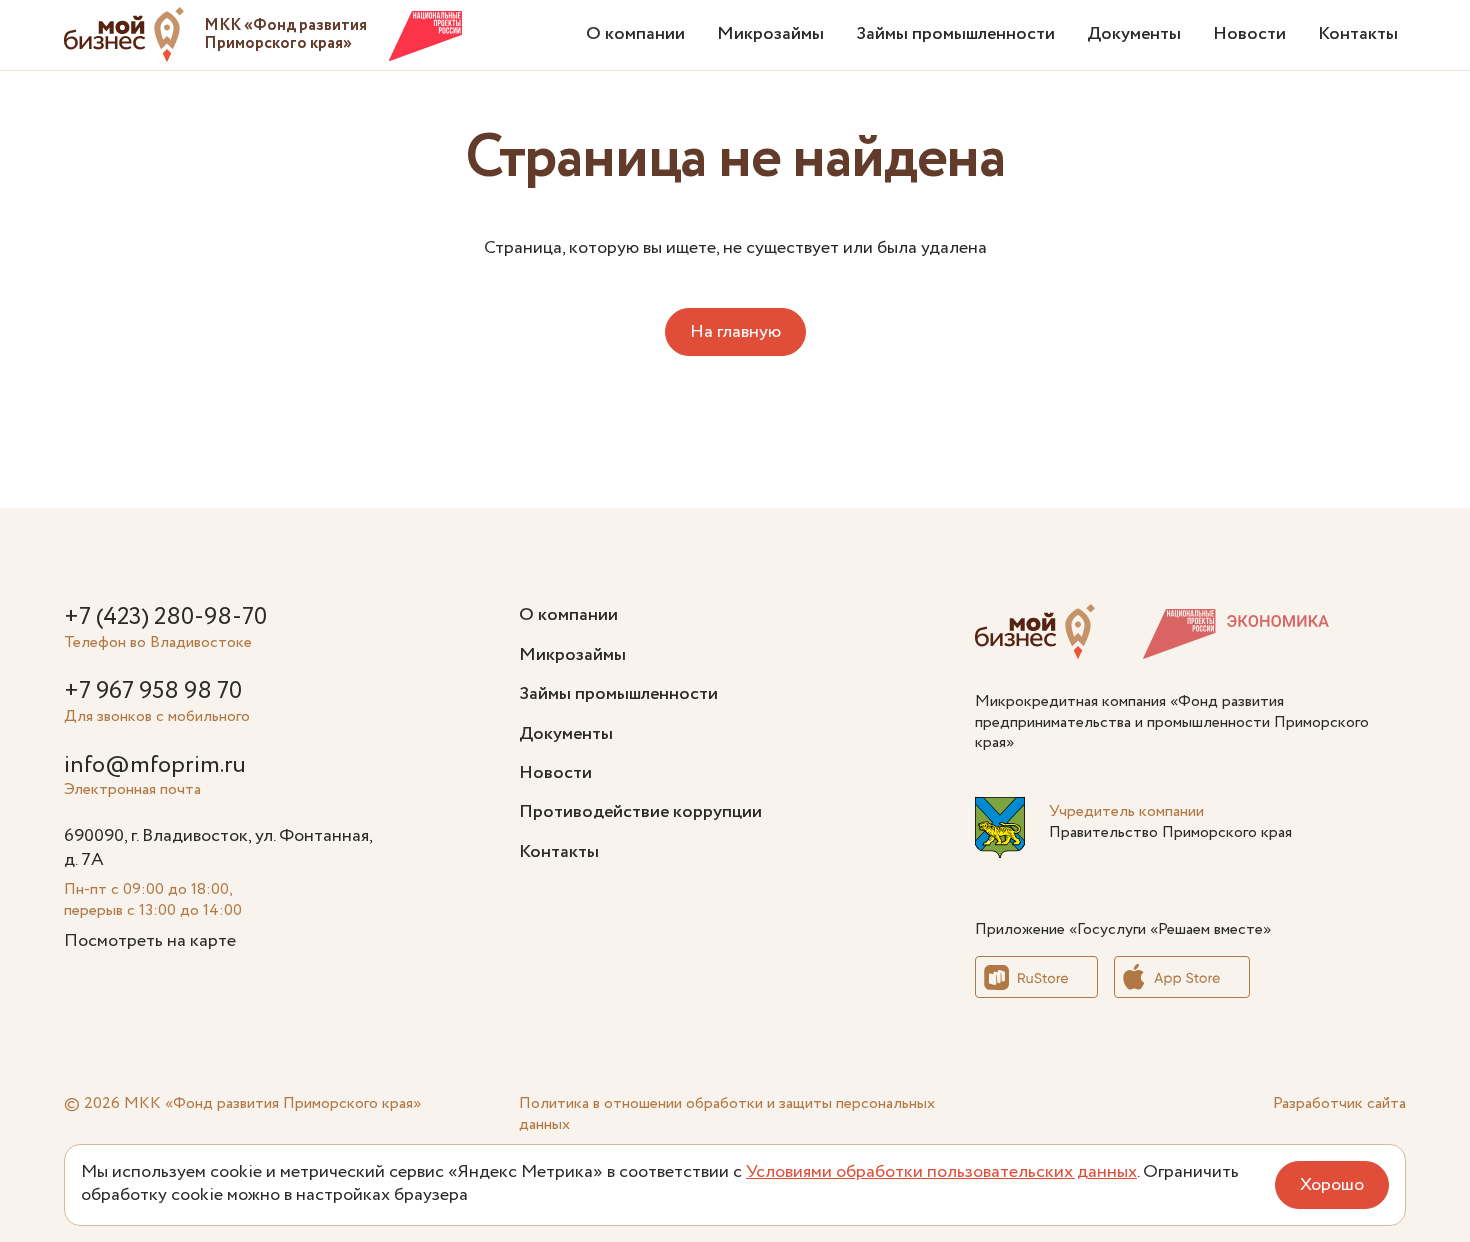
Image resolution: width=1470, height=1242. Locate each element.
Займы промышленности (955, 34)
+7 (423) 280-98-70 (165, 617)
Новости (1249, 34)
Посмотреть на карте (150, 941)
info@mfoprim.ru (155, 765)
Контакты (1358, 34)
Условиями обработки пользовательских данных (941, 1172)
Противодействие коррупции (640, 812)
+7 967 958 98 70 (153, 691)
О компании (635, 34)
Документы (1134, 34)
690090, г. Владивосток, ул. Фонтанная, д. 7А (218, 847)
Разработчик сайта (1339, 1103)
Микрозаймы (770, 34)
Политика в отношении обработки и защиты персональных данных (727, 1114)
